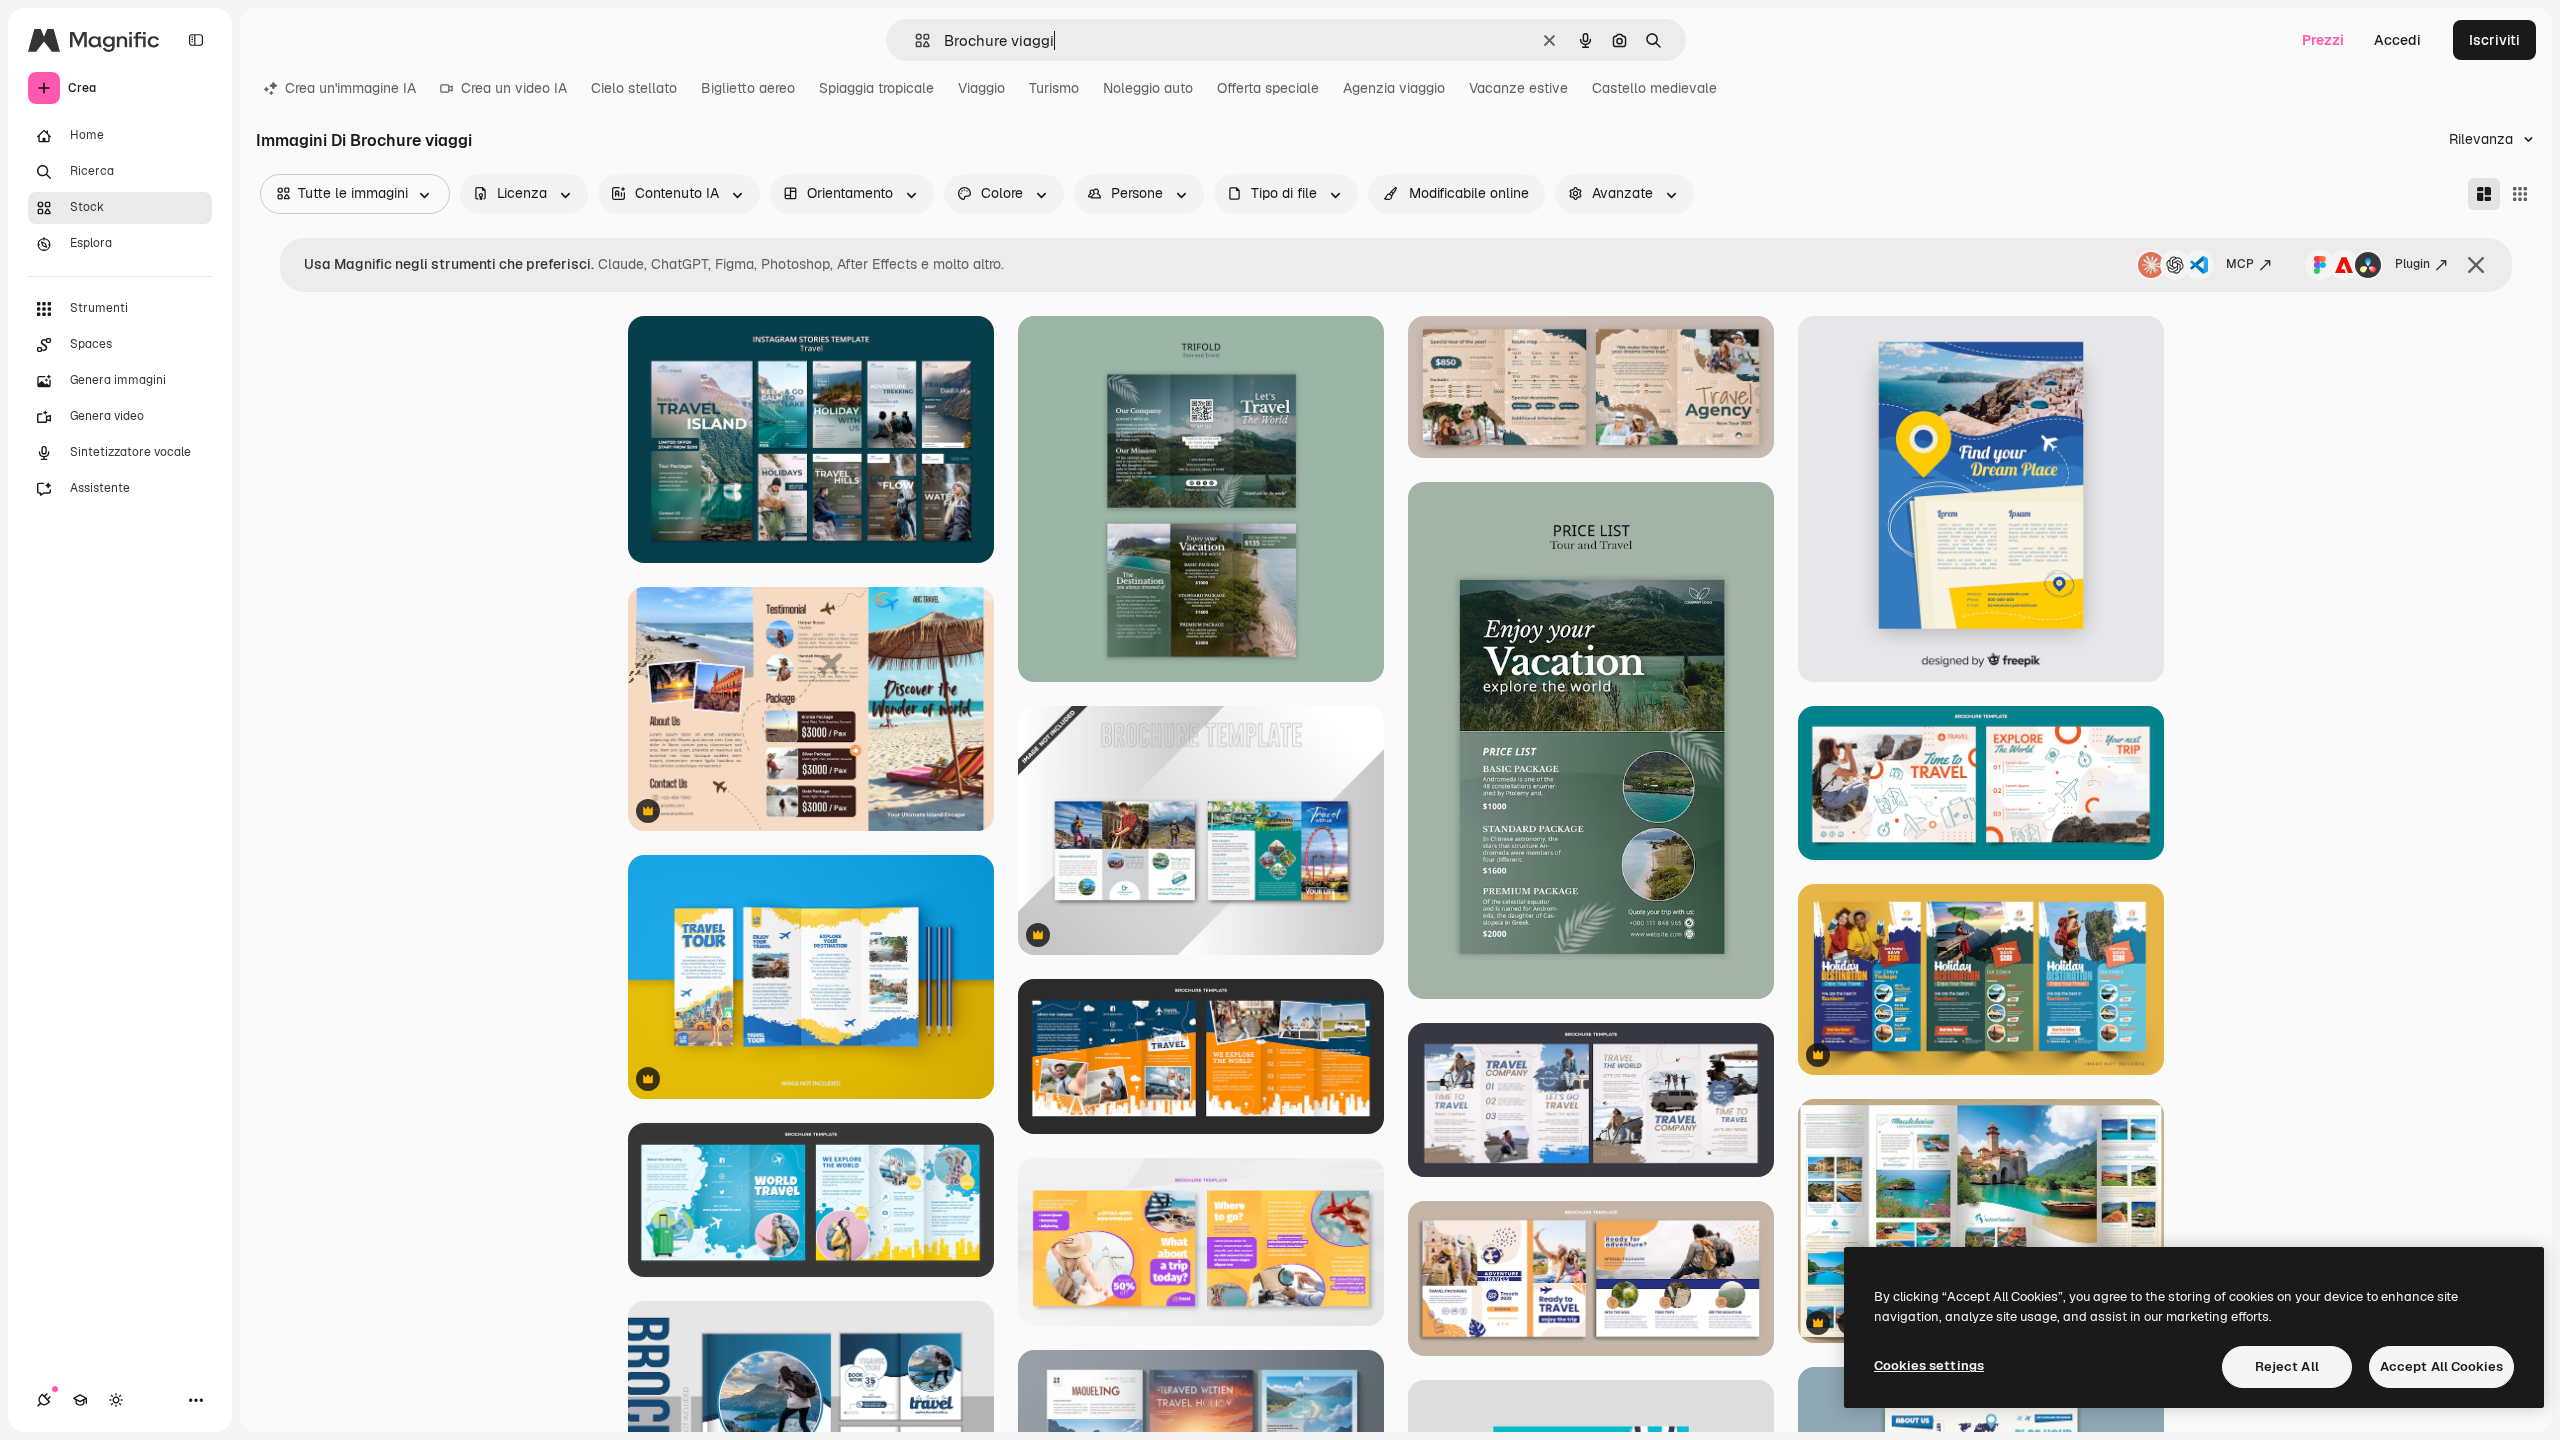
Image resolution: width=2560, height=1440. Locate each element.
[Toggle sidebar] (196, 40)
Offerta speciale (1268, 88)
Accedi (2397, 40)
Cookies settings (1929, 1365)
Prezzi (2323, 40)
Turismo (1054, 88)
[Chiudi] (2476, 265)
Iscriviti (2494, 40)
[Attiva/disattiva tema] (116, 1400)
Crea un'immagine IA (350, 88)
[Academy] (80, 1400)
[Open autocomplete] (914, 40)
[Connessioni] (44, 1400)
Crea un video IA (514, 88)
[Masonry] (2484, 194)
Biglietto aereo (748, 88)
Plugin (2412, 264)
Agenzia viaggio (1394, 88)
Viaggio (981, 88)
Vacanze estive (1518, 88)
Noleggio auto (1148, 88)
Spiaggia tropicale (876, 88)
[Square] (2520, 194)
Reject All (2287, 1366)
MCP (2240, 264)
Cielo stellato (634, 88)
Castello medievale (1654, 88)
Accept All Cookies (2441, 1366)
